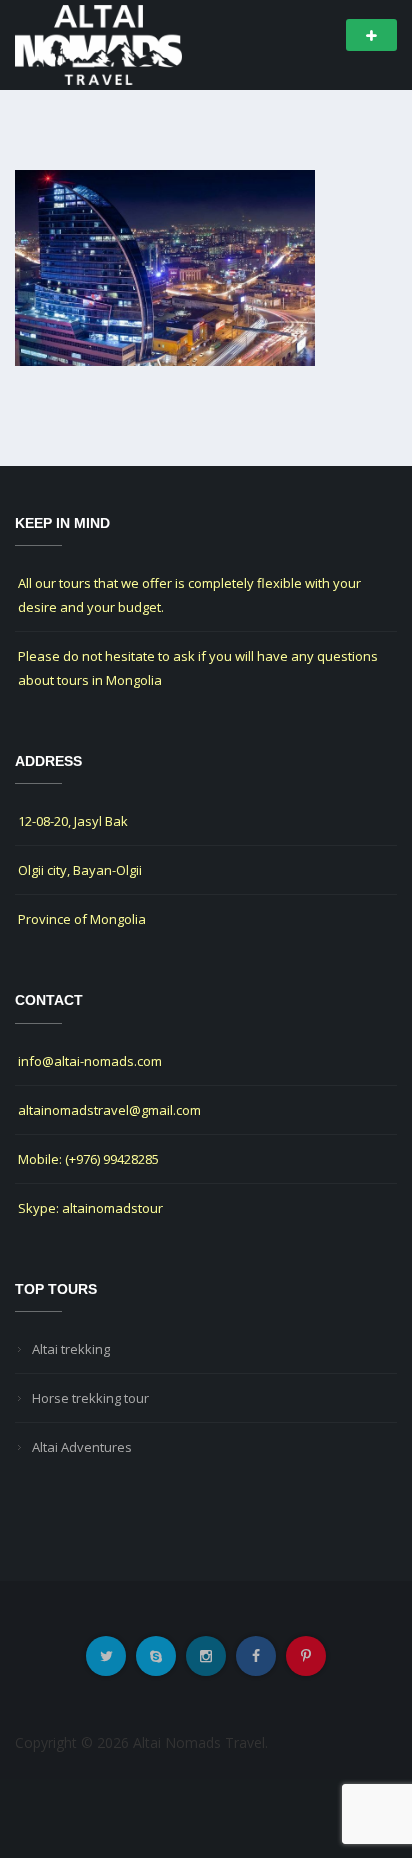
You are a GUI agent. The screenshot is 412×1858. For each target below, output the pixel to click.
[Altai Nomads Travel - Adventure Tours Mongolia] (98, 43)
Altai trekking (71, 1349)
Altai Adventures (82, 1447)
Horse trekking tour (90, 1398)
